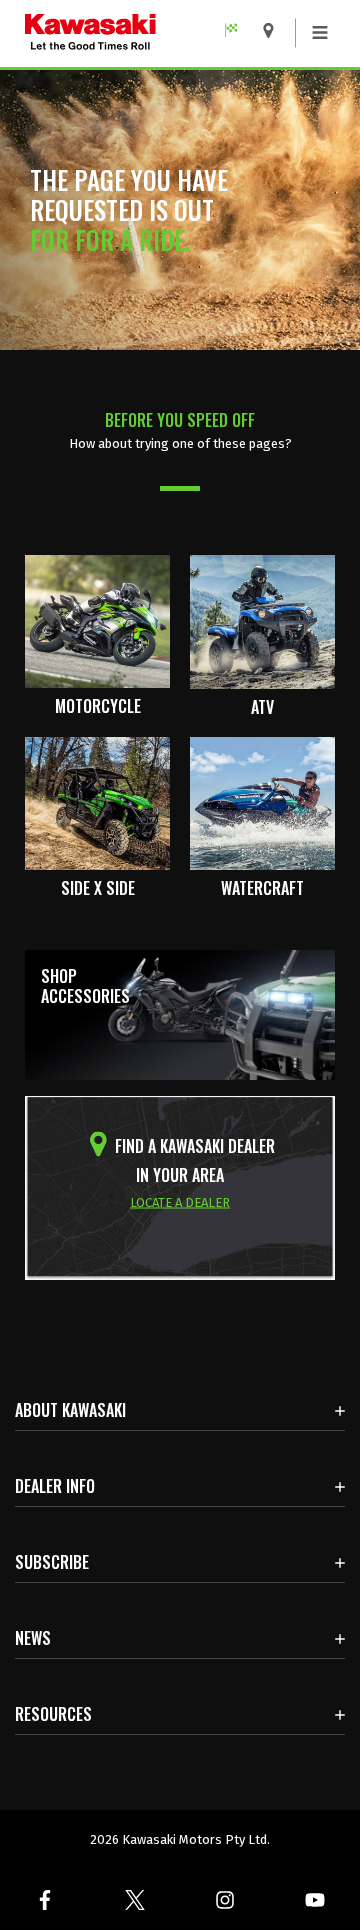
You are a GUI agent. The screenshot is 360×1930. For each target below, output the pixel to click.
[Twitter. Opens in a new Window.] (135, 1900)
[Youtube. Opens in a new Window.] (315, 1900)
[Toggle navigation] (320, 33)
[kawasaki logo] (135, 33)
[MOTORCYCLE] (97, 620)
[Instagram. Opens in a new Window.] (225, 1900)
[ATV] (262, 620)
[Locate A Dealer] (275, 30)
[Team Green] (238, 30)
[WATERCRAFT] (262, 802)
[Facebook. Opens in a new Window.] (45, 1900)
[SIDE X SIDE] (97, 802)
